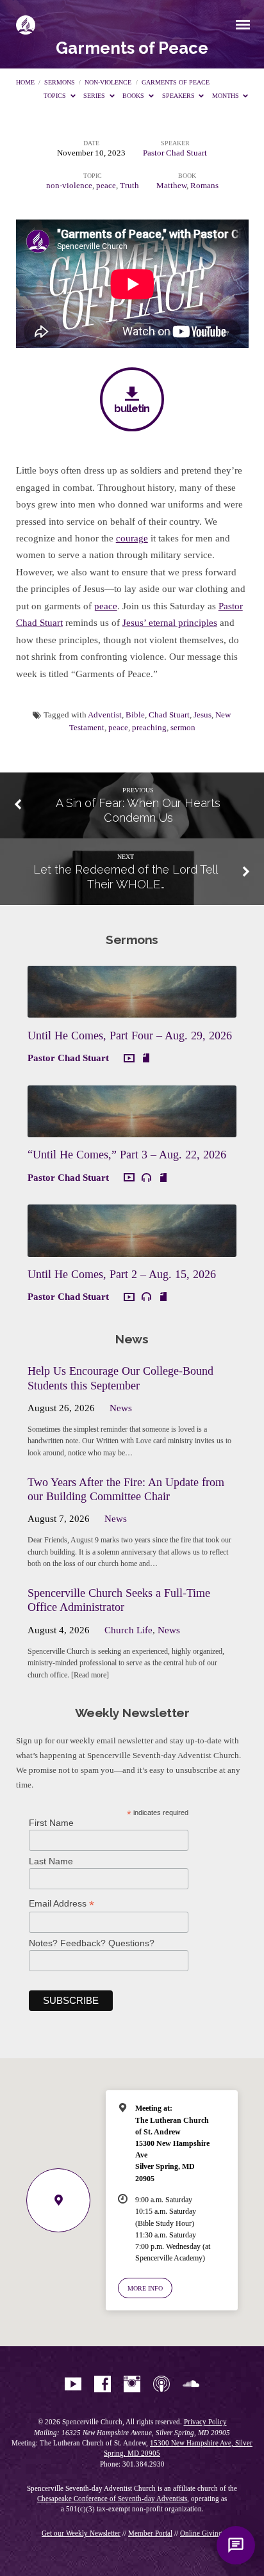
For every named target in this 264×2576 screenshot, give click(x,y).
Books (134, 96)
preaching (149, 728)
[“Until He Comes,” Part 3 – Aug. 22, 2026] (132, 1130)
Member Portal (150, 2533)
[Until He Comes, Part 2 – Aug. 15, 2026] (132, 1249)
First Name (51, 1823)
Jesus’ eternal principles (170, 623)
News (121, 1408)
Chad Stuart (169, 715)
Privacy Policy (205, 2422)
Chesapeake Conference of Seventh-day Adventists (112, 2499)
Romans (204, 186)
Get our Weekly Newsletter (81, 2533)
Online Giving (201, 2533)
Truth (129, 186)
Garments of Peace (176, 82)
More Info (145, 2288)
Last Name (51, 1861)
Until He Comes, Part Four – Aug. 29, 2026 (130, 1036)
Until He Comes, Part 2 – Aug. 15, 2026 (122, 1274)
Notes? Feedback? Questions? (92, 1943)
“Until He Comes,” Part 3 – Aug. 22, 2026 (127, 1155)
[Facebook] (103, 2385)
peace (106, 186)
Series (95, 96)
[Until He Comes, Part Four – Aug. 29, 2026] (132, 1010)
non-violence (108, 82)
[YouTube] (73, 2385)
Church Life (128, 1630)
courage (132, 538)
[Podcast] (161, 2385)
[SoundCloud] (191, 2385)
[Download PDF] (146, 1058)
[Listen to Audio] (146, 1178)
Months (227, 96)
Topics (56, 96)
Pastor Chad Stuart (175, 153)
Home (25, 82)
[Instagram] (132, 2385)
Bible (135, 715)
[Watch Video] (129, 1059)
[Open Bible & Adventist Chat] (236, 2545)
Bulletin (132, 408)
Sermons (60, 82)
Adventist (105, 715)
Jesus (202, 715)
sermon (183, 728)
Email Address (62, 1904)
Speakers (179, 96)
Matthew (171, 186)
